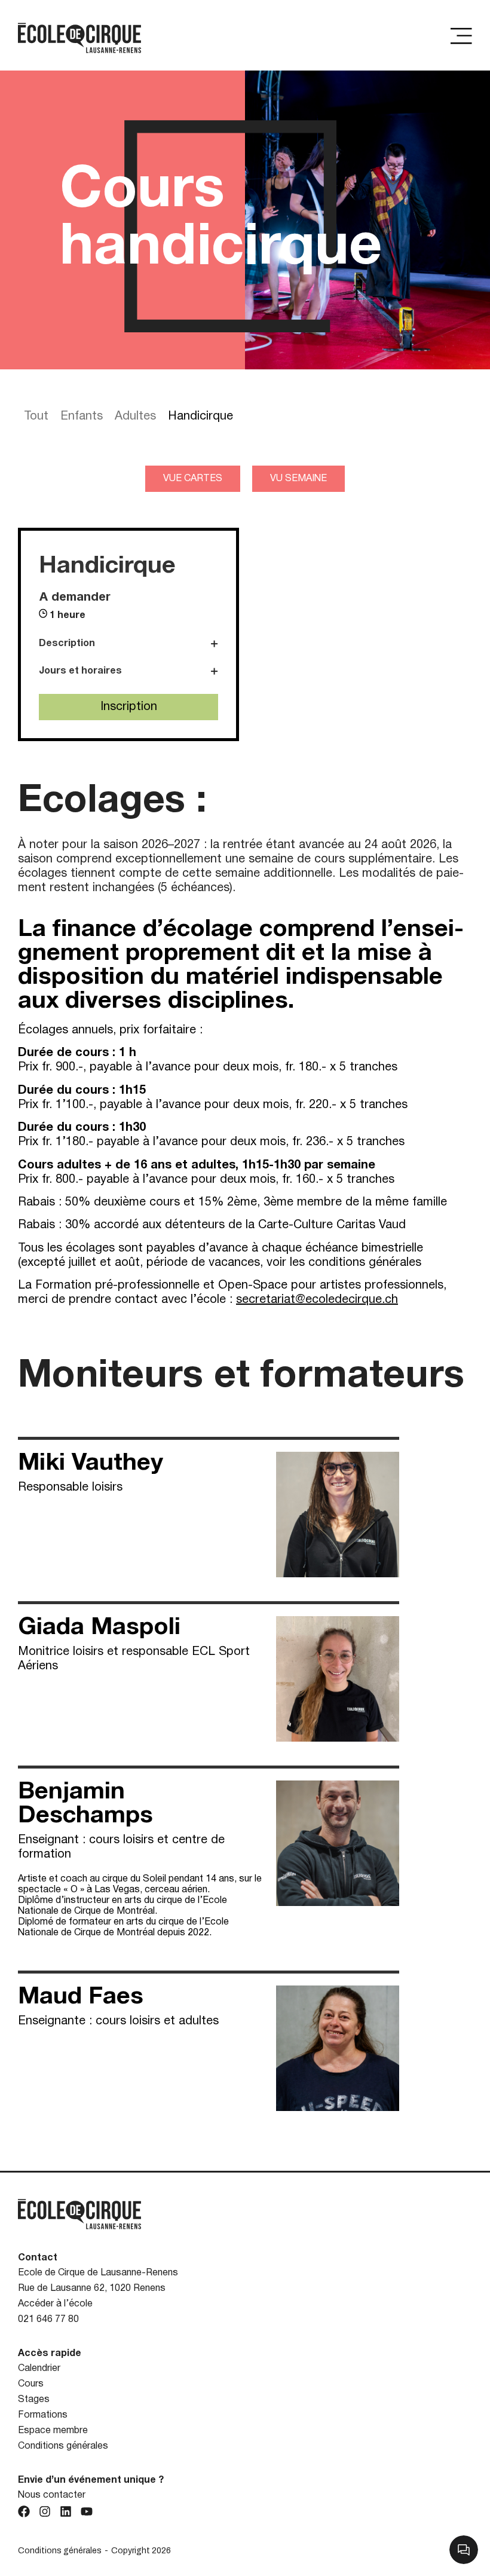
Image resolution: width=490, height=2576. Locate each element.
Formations (43, 2415)
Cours (31, 2384)
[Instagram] (45, 2511)
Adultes (135, 417)
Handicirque (200, 417)
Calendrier (39, 2369)
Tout (36, 417)
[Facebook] (24, 2511)
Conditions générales (63, 2446)
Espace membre (53, 2431)
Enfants (82, 417)
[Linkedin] (66, 2511)
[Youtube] (87, 2511)
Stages (34, 2400)
